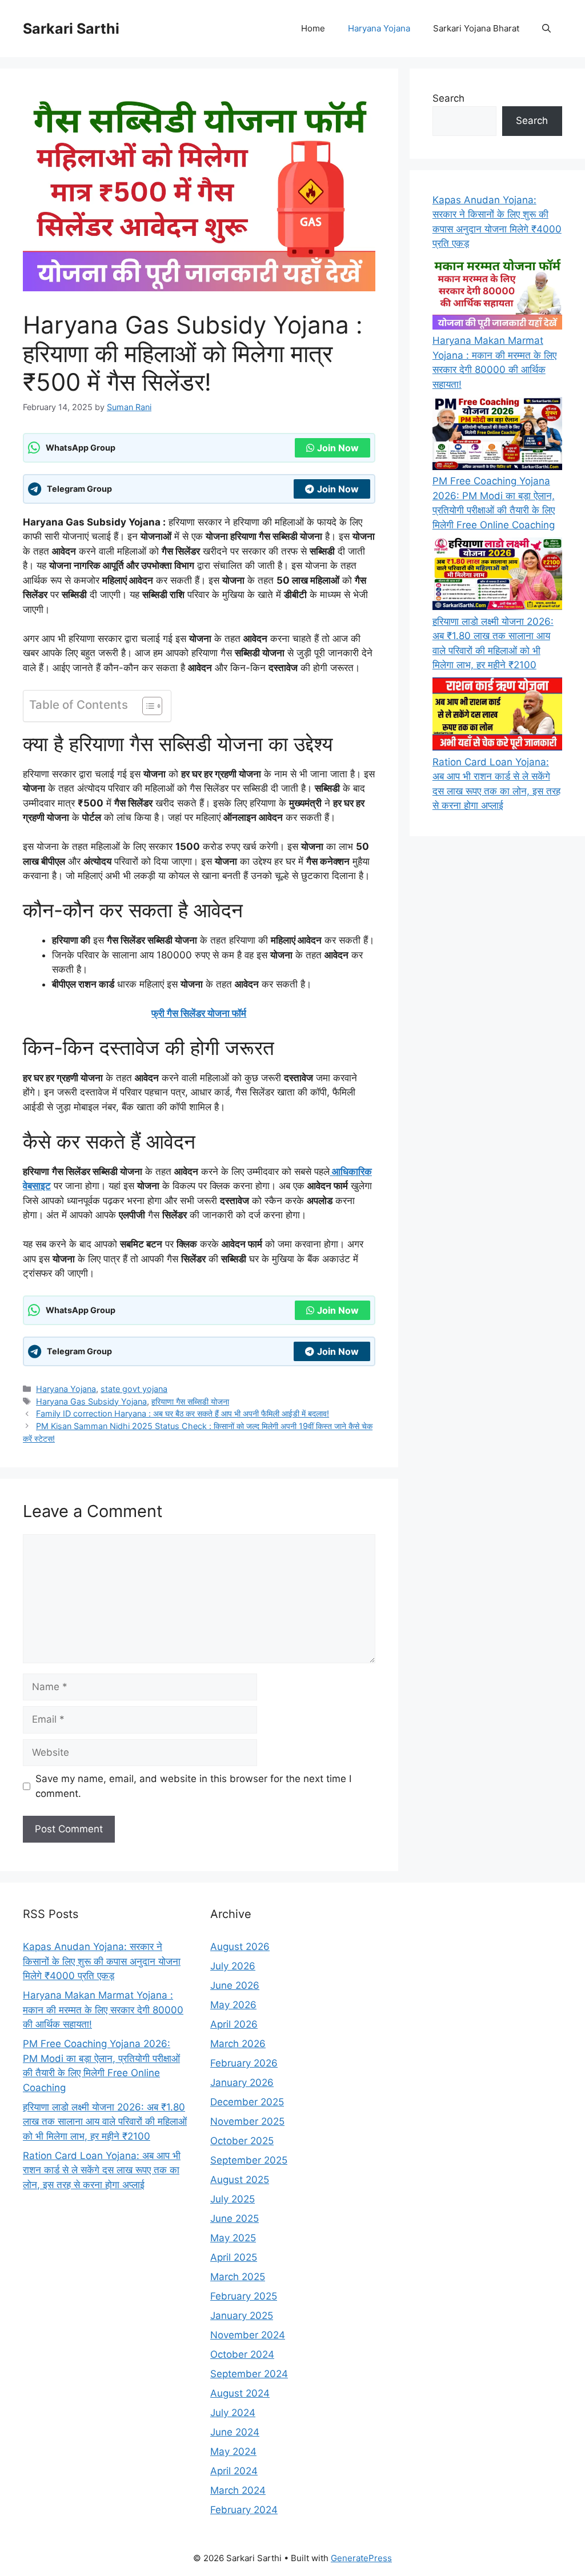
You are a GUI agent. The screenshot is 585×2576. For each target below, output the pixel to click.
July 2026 (233, 1966)
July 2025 (233, 2199)
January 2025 (242, 2316)
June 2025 (235, 2218)
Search (448, 98)
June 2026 (235, 1985)
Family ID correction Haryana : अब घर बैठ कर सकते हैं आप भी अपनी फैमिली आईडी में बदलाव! (183, 1413)
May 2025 (233, 2238)
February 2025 (244, 2296)
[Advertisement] (292, 2496)
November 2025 (247, 2121)
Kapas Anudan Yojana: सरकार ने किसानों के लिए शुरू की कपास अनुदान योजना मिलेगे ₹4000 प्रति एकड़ (102, 1961)
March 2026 (238, 2044)
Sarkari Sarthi (71, 29)
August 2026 (240, 1947)
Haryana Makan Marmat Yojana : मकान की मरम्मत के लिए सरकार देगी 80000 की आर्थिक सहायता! (103, 2010)
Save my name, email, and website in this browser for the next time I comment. (193, 1786)
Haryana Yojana (379, 28)
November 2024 (248, 2335)
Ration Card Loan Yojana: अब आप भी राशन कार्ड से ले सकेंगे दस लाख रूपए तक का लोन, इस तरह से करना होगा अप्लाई (102, 2170)
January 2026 (242, 2083)
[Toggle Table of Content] (147, 706)
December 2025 (247, 2102)
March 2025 (238, 2277)
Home (313, 28)
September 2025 (249, 2160)
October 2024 (242, 2354)
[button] (546, 29)
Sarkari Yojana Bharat (476, 28)
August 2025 (240, 2180)
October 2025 (242, 2141)
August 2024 (240, 2393)
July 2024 (233, 2413)
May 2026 (233, 2005)
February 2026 (244, 2063)
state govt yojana (134, 1389)
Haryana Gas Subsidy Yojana (91, 1401)
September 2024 (249, 2374)
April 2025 (234, 2257)
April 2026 (234, 2024)
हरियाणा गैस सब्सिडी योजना (190, 1401)
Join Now (338, 448)
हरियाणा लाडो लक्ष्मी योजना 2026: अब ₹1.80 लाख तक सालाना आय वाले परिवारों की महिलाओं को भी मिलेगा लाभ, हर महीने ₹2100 (105, 2122)
